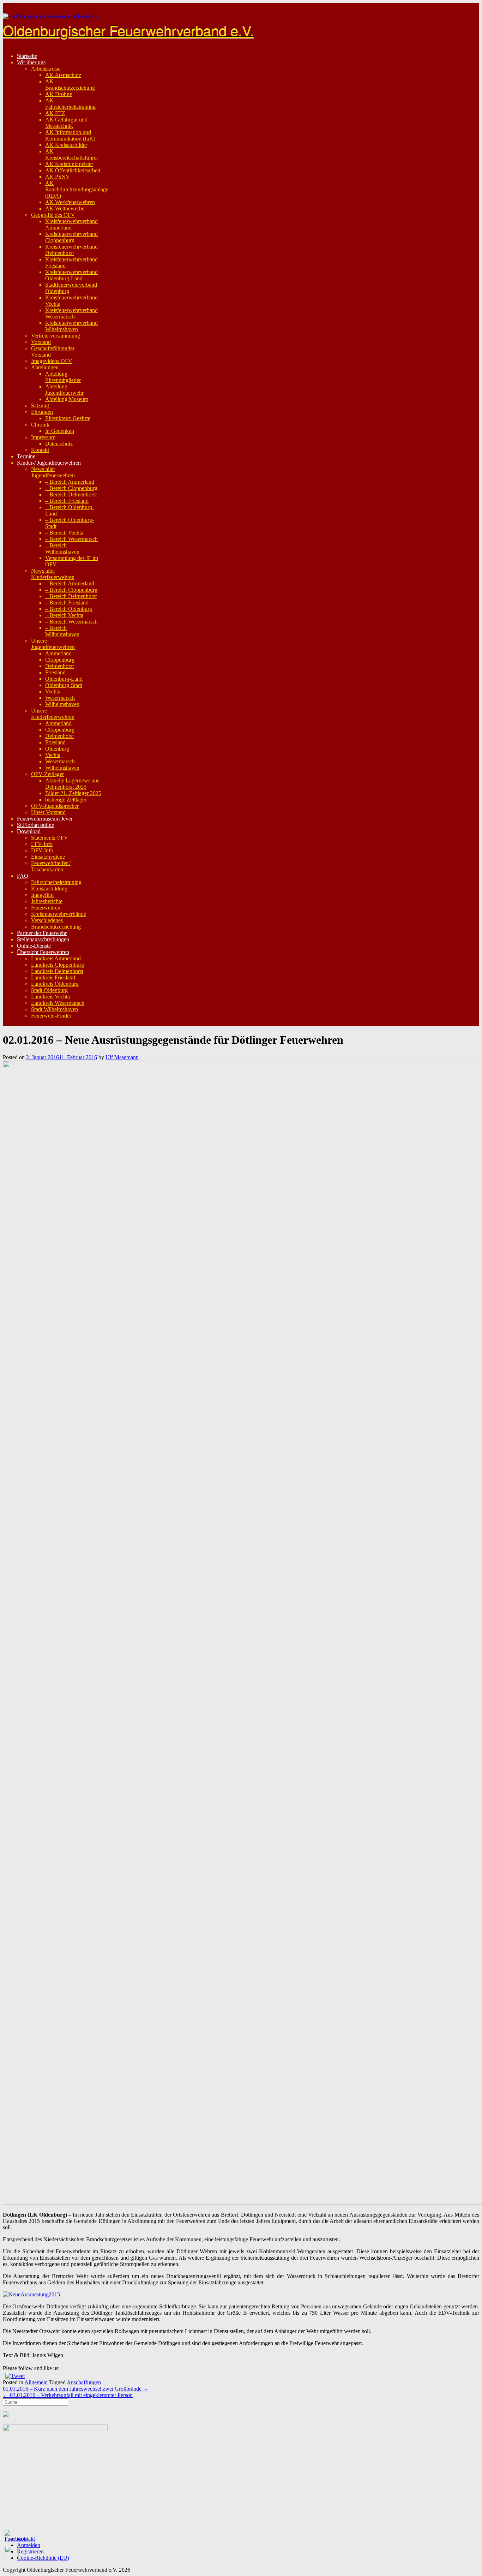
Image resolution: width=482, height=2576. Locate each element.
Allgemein (36, 2382)
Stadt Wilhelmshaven (55, 1009)
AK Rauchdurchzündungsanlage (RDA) (77, 189)
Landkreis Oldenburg (55, 984)
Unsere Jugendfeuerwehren (53, 644)
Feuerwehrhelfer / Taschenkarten (51, 866)
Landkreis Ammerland (56, 958)
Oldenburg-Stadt (64, 685)
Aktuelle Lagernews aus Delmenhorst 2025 (72, 784)
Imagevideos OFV (52, 361)
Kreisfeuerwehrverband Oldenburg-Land (71, 275)
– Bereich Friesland (67, 501)
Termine (26, 456)
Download (29, 831)
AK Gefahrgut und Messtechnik (66, 123)
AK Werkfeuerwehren (70, 202)
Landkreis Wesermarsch (58, 1003)
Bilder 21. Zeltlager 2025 (73, 793)
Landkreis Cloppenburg (58, 965)
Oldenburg (57, 749)
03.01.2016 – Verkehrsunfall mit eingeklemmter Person (68, 2395)
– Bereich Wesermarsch (71, 539)
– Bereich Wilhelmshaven (62, 548)
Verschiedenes (47, 920)
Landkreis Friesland (53, 977)
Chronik (40, 425)
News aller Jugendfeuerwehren (53, 472)
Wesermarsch (60, 698)
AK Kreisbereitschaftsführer (72, 154)
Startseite (27, 56)
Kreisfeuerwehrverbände (59, 914)
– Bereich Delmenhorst (71, 494)
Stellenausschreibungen (43, 939)
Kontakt (40, 450)
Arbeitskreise (46, 69)
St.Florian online (35, 825)
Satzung (40, 406)
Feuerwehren (46, 908)
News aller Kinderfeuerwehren (53, 574)
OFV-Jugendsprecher (55, 806)
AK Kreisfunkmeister (69, 164)
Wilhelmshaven (62, 704)
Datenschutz (59, 444)
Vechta (53, 691)
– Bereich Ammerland (70, 482)
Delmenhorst (59, 666)
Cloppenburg (60, 660)
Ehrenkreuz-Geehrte (68, 418)
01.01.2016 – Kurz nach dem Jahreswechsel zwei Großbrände (76, 2389)
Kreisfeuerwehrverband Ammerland (71, 224)
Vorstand (41, 342)
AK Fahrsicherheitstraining (70, 104)
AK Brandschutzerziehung (70, 85)
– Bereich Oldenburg (69, 609)
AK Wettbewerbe (65, 208)
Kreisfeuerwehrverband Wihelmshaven (71, 326)
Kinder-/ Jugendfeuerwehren (49, 463)
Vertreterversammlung (56, 336)
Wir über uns (31, 62)
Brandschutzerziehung (56, 927)
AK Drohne (59, 94)
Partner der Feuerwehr (42, 933)
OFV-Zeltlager (47, 774)
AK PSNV (58, 177)
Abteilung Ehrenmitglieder (63, 377)
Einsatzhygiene (48, 857)
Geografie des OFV (53, 215)
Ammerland (58, 653)
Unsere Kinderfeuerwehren (53, 714)
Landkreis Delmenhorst (57, 971)
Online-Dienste (34, 946)
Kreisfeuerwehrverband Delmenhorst (71, 250)
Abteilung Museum (67, 399)
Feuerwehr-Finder (51, 1016)
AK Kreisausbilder (66, 145)
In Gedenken (60, 431)
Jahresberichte (47, 901)
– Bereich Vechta (64, 533)
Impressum (43, 437)
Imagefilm (42, 895)
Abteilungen (45, 367)
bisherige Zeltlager (66, 800)
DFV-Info (42, 850)
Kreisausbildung (49, 889)
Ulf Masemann (122, 1057)
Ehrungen (42, 412)
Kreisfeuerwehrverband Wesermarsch (71, 313)
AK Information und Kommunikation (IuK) (70, 135)
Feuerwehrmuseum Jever (45, 819)
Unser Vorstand (48, 812)
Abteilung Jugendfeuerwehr (64, 390)
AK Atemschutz (63, 75)
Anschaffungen (84, 2382)
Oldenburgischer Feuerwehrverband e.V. (128, 30)
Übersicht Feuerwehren (43, 952)
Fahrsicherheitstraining (56, 882)
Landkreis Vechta (50, 997)
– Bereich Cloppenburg (71, 488)
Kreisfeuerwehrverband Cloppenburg (71, 237)
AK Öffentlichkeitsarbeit (73, 170)
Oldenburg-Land (64, 679)
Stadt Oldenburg (49, 990)
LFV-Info (42, 844)
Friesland (55, 672)
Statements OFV (50, 838)
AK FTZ (55, 113)
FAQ (23, 876)
